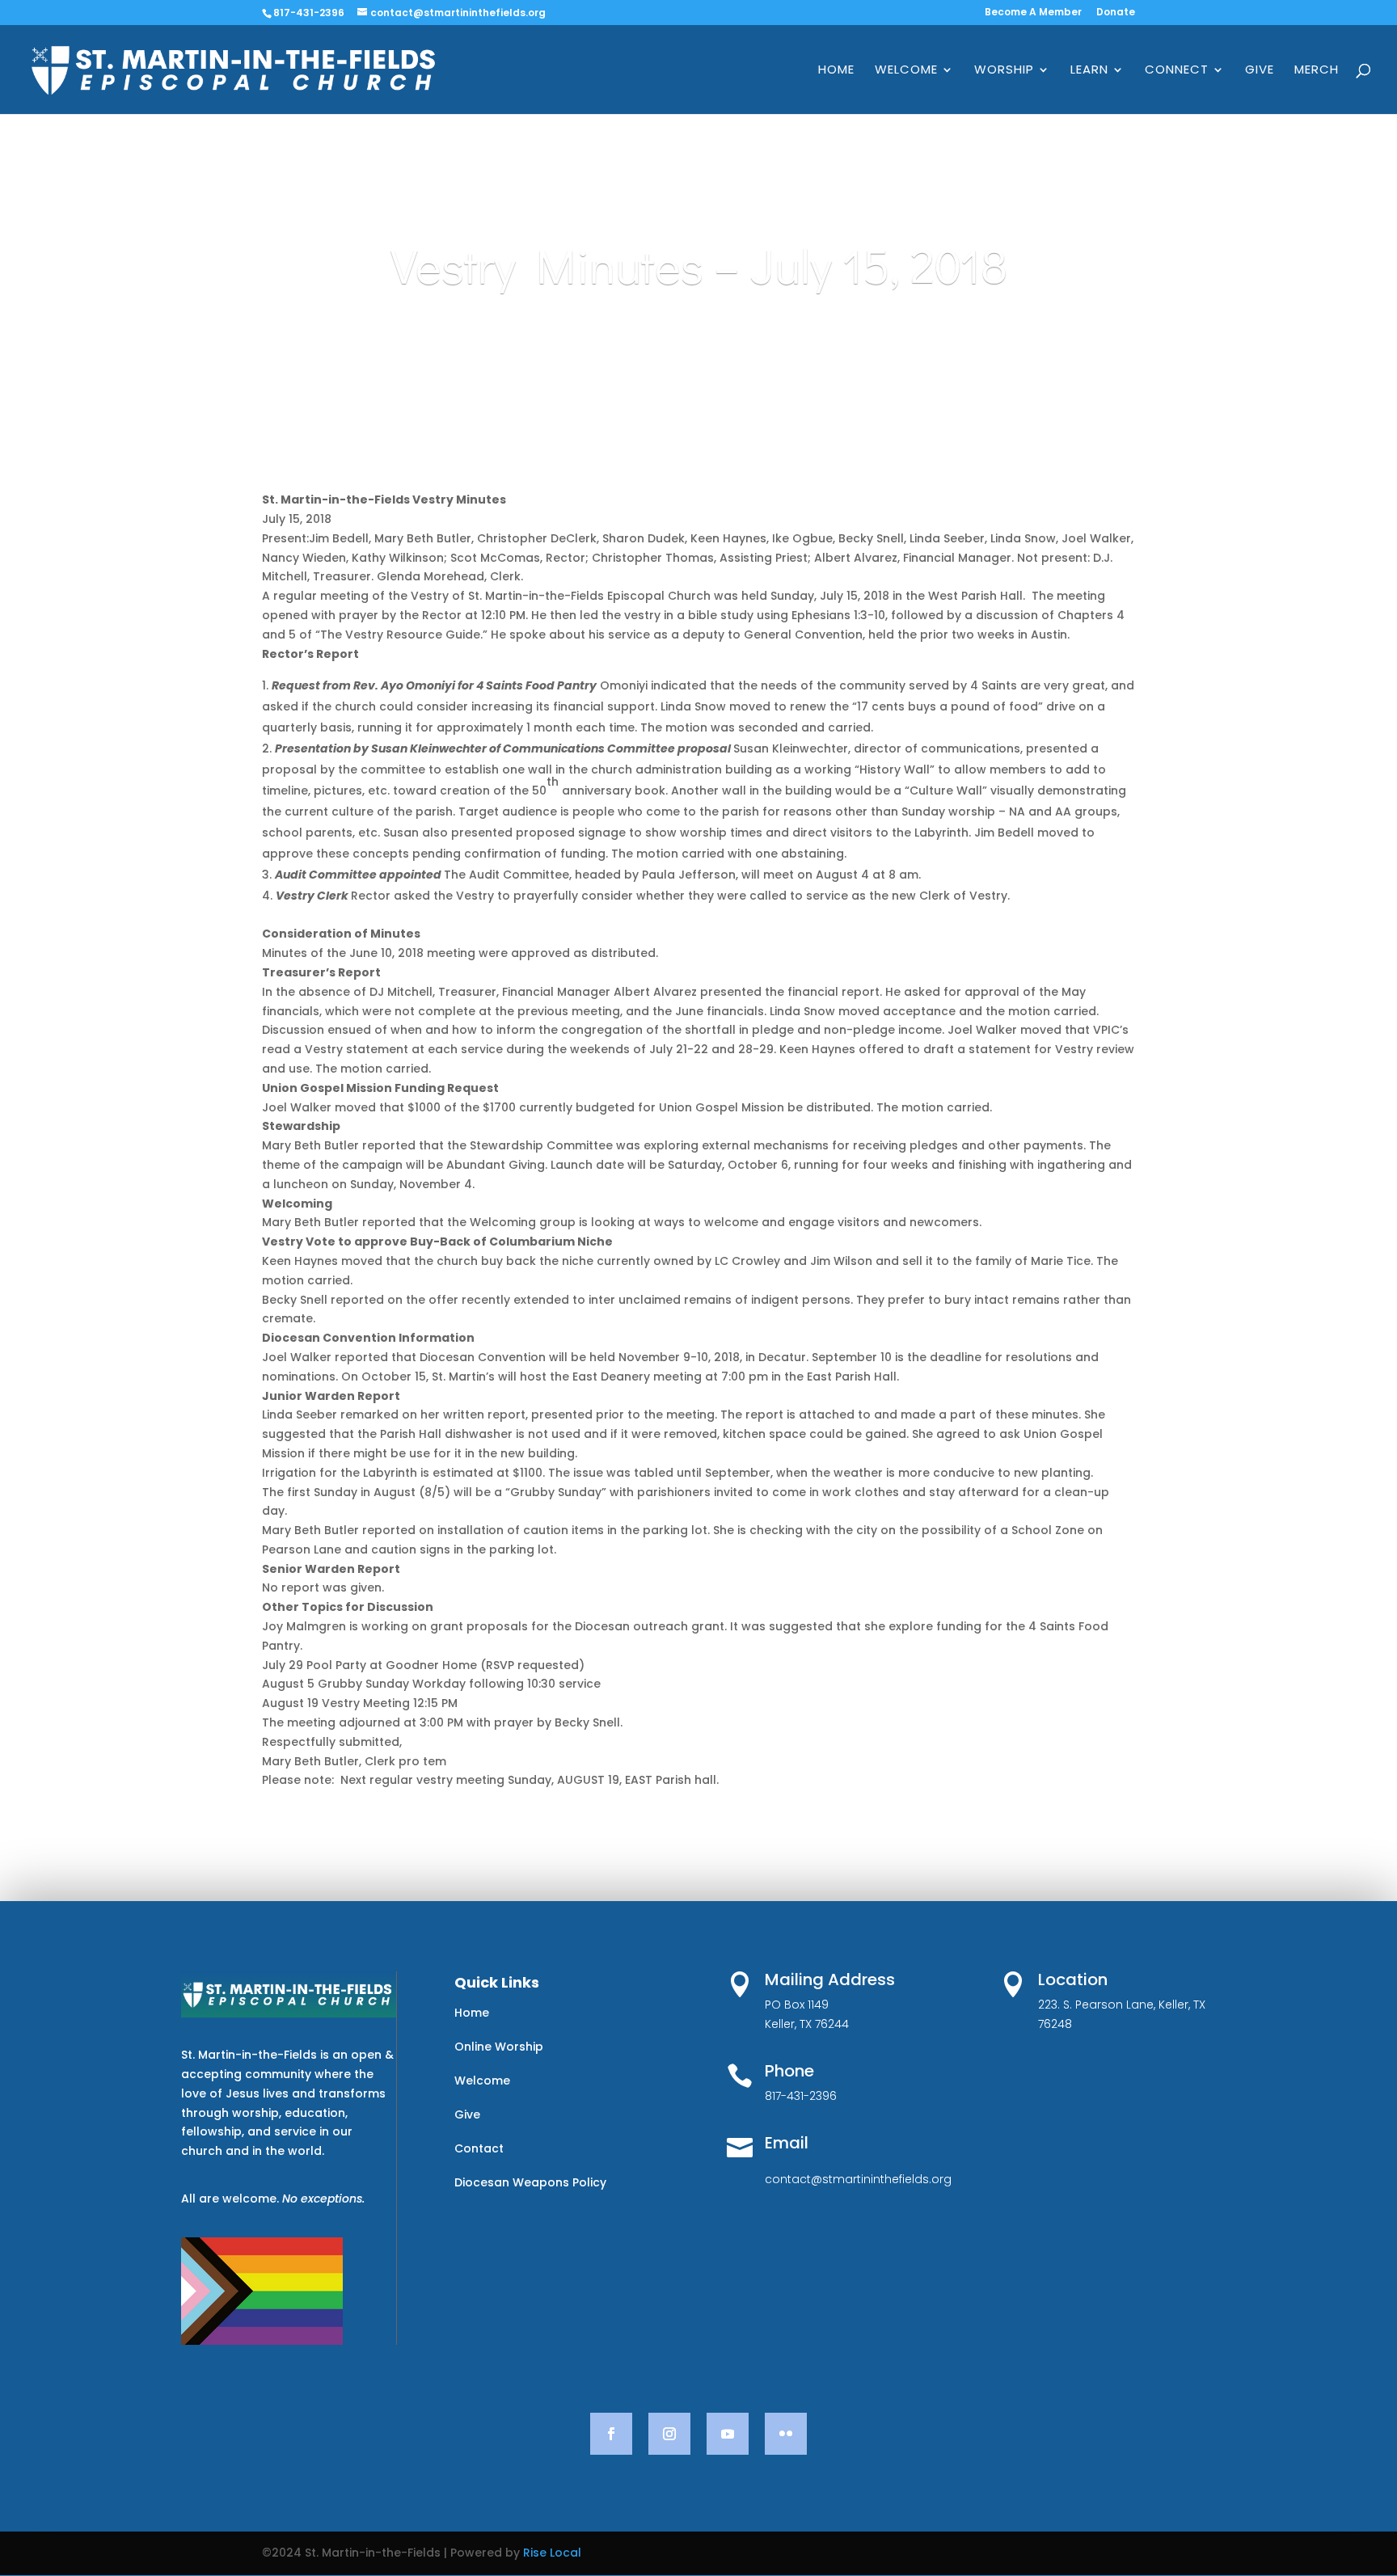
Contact (479, 2148)
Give (1260, 71)
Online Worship (499, 2047)
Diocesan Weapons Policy (530, 2182)
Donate (1116, 13)
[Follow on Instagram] (669, 2434)
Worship (1004, 71)
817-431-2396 (309, 13)
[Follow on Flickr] (786, 2434)
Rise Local (552, 2553)
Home (836, 71)
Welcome (906, 71)
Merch (1317, 71)
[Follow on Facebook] (611, 2434)
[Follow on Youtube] (728, 2434)
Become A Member (1033, 13)
